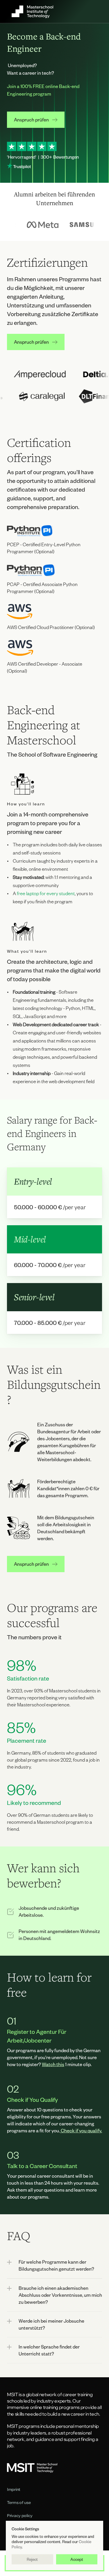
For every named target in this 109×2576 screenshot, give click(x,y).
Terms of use (19, 2502)
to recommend (42, 1803)
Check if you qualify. (81, 2130)
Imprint (14, 2489)
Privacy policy (20, 2516)
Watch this (53, 2064)
